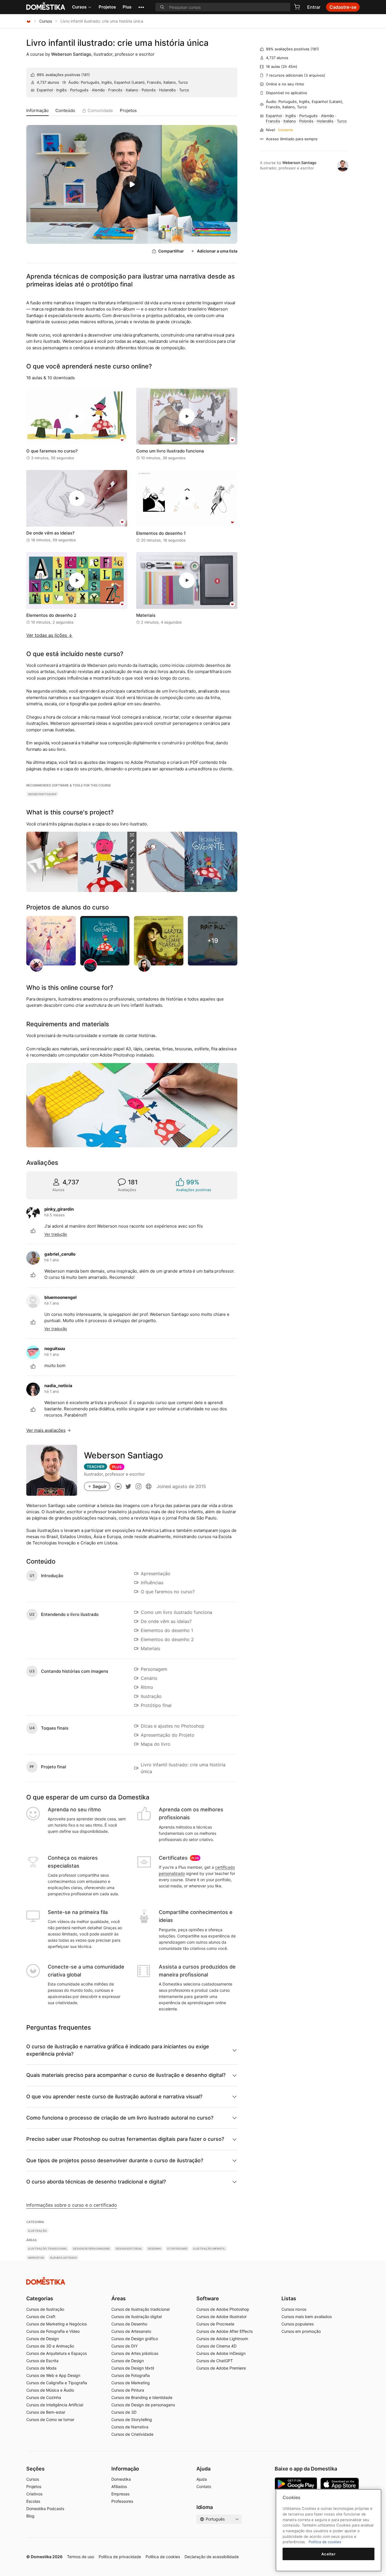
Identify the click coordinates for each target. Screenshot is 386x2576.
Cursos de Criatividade (132, 2434)
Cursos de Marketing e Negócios (57, 2324)
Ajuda (202, 2479)
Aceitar (328, 2554)
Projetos (107, 7)
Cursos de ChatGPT (215, 2361)
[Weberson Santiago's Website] (149, 1486)
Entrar (314, 7)
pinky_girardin (59, 1209)
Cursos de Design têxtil (133, 2368)
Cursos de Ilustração (45, 2309)
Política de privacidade (120, 2557)
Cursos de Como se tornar (50, 2419)
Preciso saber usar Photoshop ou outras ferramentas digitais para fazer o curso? (125, 2139)
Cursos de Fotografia (131, 2375)
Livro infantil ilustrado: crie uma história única (117, 43)
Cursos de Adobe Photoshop (223, 2309)
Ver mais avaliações (46, 1430)
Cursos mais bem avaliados (307, 2317)
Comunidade (100, 110)
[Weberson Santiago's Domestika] (118, 1486)
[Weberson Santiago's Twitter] (128, 1486)
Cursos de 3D (124, 2412)
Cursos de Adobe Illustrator (222, 2317)
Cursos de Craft (41, 2317)
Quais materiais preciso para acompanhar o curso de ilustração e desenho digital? (126, 2075)
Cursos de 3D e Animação (50, 2346)
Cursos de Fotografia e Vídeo (53, 2331)
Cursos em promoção (301, 2331)
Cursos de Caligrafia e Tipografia (57, 2383)
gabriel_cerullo (60, 1254)
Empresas (120, 2494)
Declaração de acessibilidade (212, 2557)
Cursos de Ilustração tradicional (140, 2309)
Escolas (33, 2501)
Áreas (119, 2298)
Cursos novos (294, 2309)
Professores (122, 2501)
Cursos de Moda (41, 2368)
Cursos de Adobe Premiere (221, 2368)
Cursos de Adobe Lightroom (222, 2339)
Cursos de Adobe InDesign (221, 2353)
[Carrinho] (297, 7)
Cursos (79, 7)
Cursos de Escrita (42, 2361)
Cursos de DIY (124, 2346)
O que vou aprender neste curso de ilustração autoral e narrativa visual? (114, 2097)
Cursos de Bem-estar (46, 2412)
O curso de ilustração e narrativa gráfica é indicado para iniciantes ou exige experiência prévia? (118, 2050)
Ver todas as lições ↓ (49, 635)
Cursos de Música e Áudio (50, 2390)
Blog (30, 2516)
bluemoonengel (60, 1297)
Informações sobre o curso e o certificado (72, 2205)
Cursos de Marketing (131, 2383)
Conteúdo (65, 110)
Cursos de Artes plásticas (135, 2353)
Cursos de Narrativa (130, 2427)
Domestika (121, 2479)
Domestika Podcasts (45, 2509)
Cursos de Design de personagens (143, 2405)
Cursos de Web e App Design (53, 2375)
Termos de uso (81, 2557)
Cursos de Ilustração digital (136, 2317)
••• (141, 7)
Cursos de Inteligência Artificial (55, 2405)
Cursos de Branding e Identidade (142, 2397)
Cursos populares (298, 2324)
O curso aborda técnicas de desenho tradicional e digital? (96, 2182)
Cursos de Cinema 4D (216, 2346)
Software (208, 2298)
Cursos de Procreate (215, 2324)
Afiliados (119, 2486)
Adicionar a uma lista (217, 251)
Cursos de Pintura (128, 2390)
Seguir (100, 1486)
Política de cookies (163, 2557)
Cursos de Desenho (129, 2324)
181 (86, 75)
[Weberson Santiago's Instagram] (138, 1486)
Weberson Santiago (71, 54)
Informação (37, 110)
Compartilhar (171, 251)
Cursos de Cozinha (44, 2397)
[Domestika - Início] (29, 21)
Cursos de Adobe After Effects (225, 2331)
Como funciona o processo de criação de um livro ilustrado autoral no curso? (120, 2118)
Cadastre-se (343, 7)
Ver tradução (56, 1234)
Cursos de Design (43, 2339)
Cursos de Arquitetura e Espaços (57, 2353)
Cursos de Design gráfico (135, 2339)
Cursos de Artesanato (131, 2331)
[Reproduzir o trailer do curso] (132, 184)
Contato (204, 2486)
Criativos (34, 2494)
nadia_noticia (58, 1386)
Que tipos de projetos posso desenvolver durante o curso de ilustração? (115, 2160)
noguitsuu (55, 1349)
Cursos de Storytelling (132, 2419)
